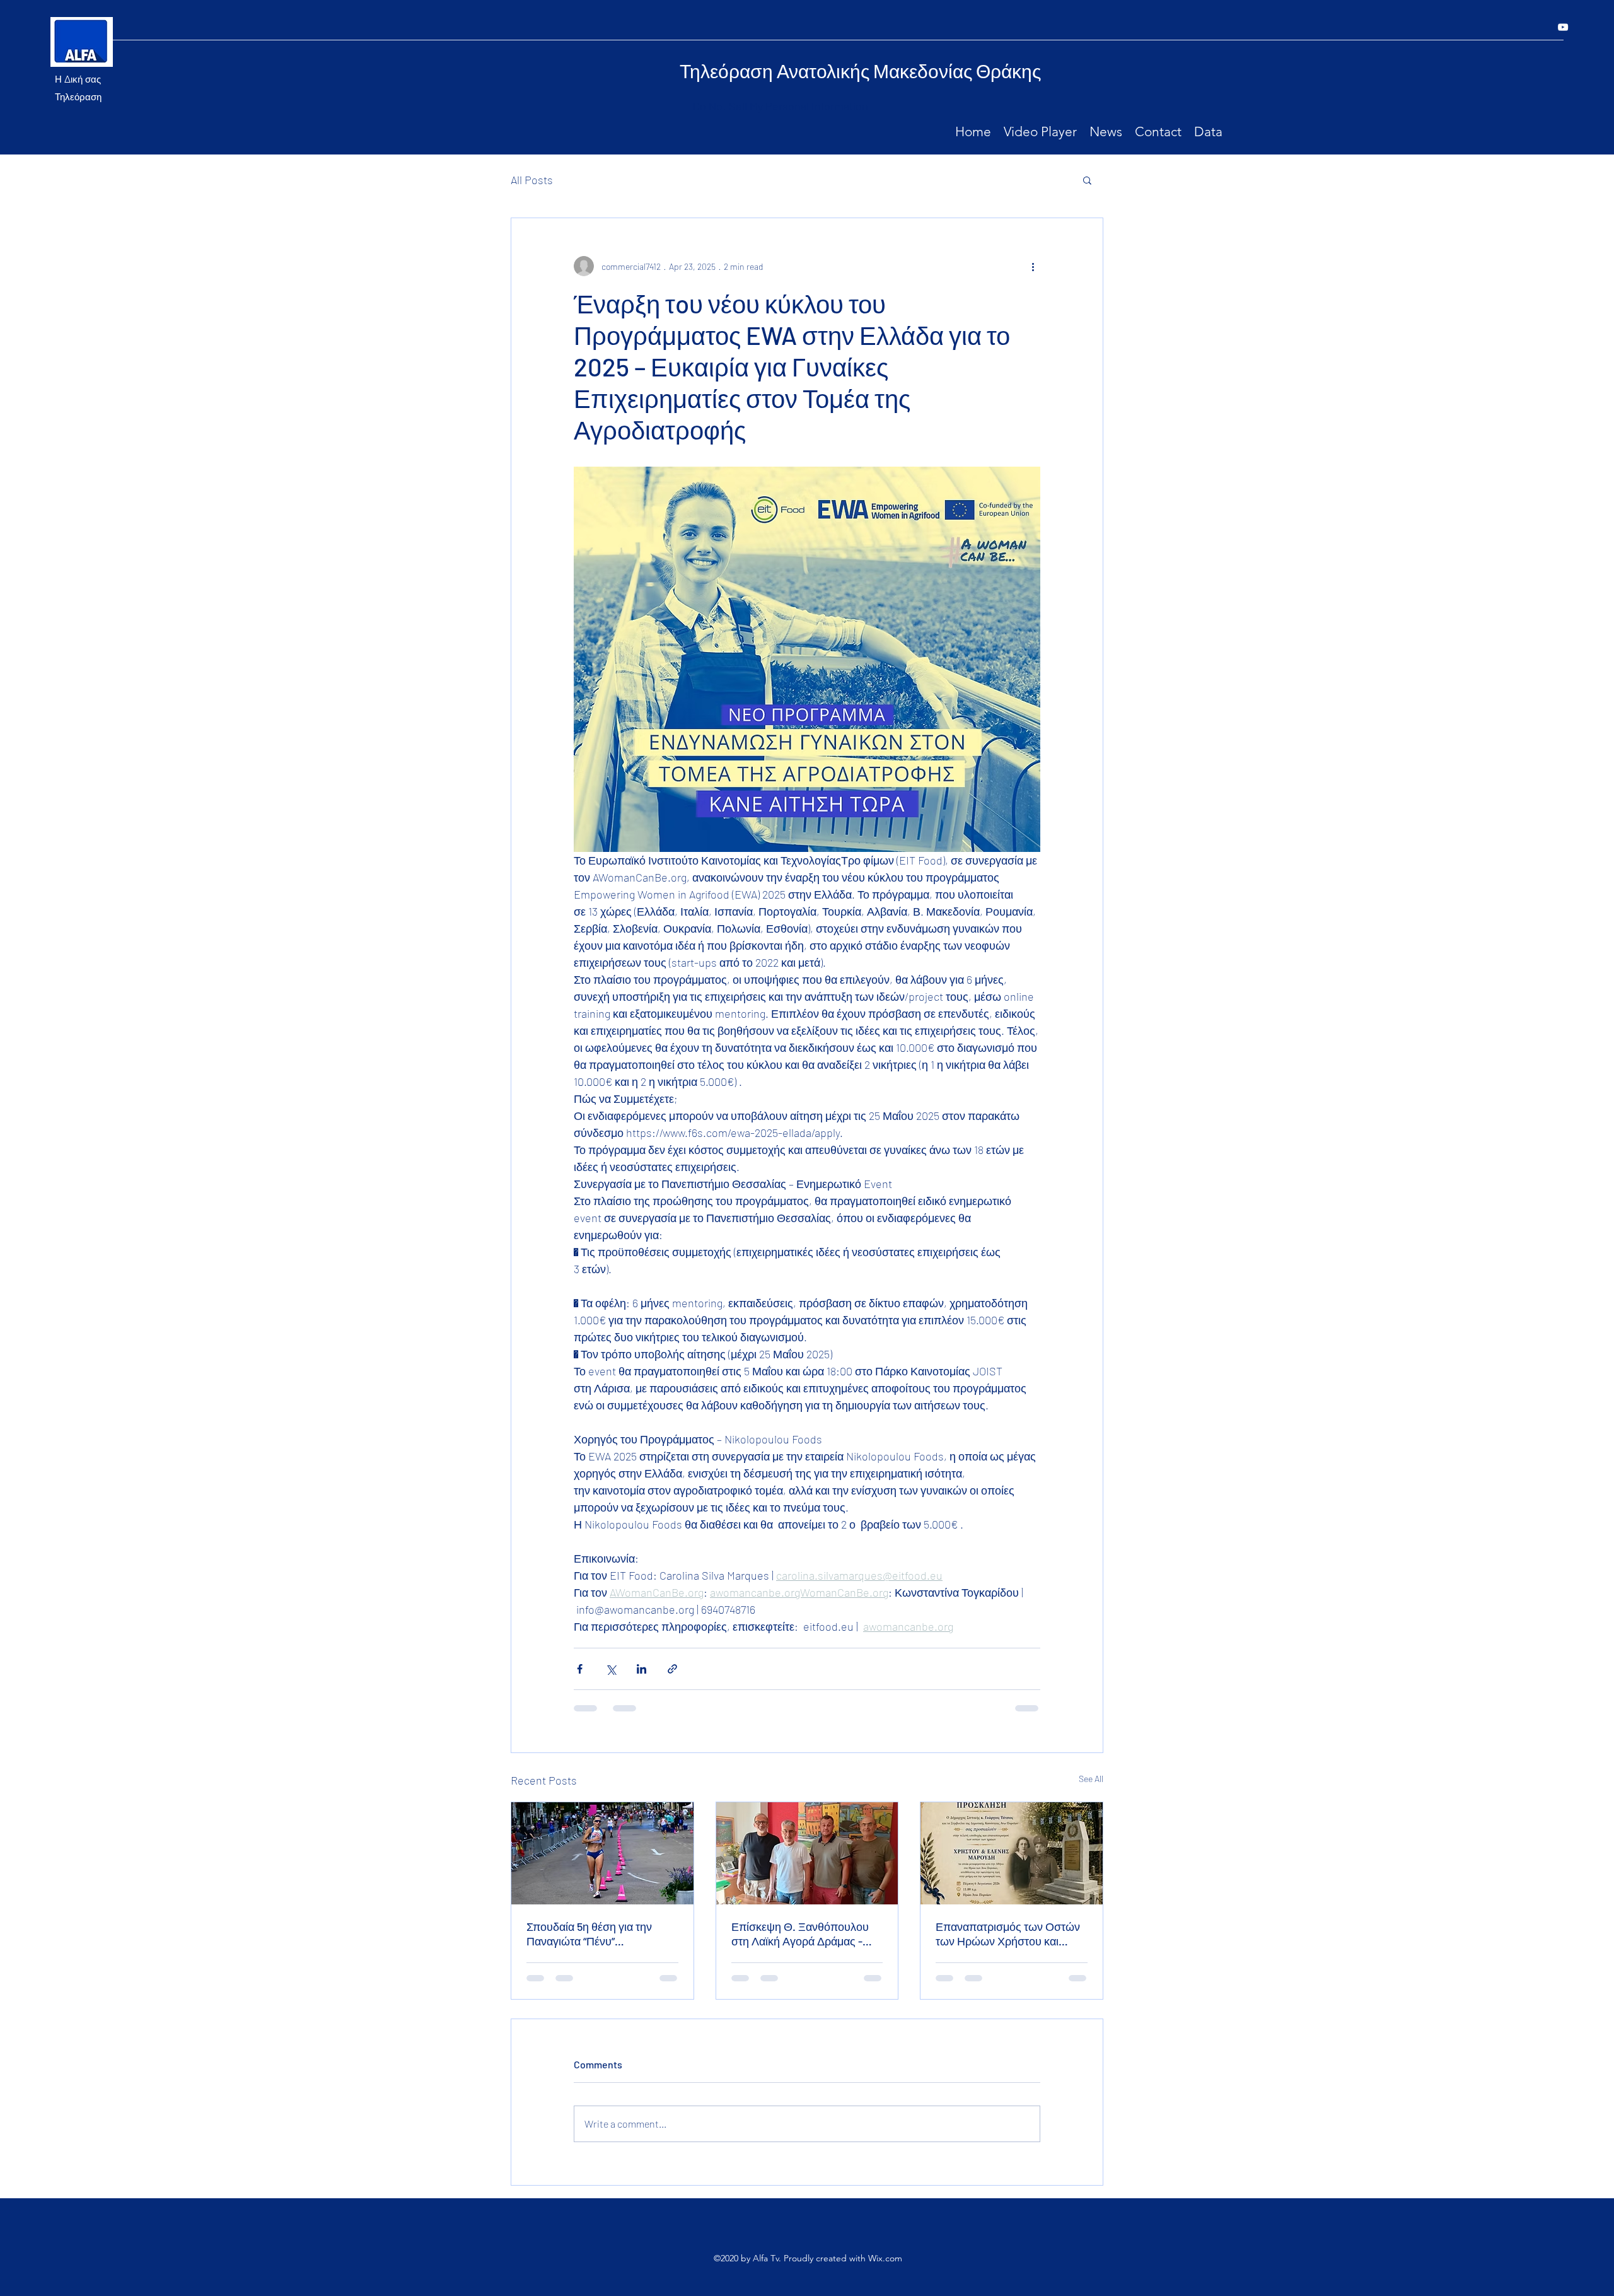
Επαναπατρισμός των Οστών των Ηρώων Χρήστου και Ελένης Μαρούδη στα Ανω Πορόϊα (1008, 1934)
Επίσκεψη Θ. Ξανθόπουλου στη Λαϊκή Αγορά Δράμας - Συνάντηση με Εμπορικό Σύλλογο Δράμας (800, 1934)
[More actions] (1033, 266)
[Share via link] (672, 1669)
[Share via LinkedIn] (642, 1669)
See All (1091, 1779)
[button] (1087, 180)
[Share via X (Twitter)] (611, 1669)
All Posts (532, 180)
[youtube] (1563, 27)
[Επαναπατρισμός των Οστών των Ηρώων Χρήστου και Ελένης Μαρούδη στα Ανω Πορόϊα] (1012, 1853)
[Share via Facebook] (580, 1669)
